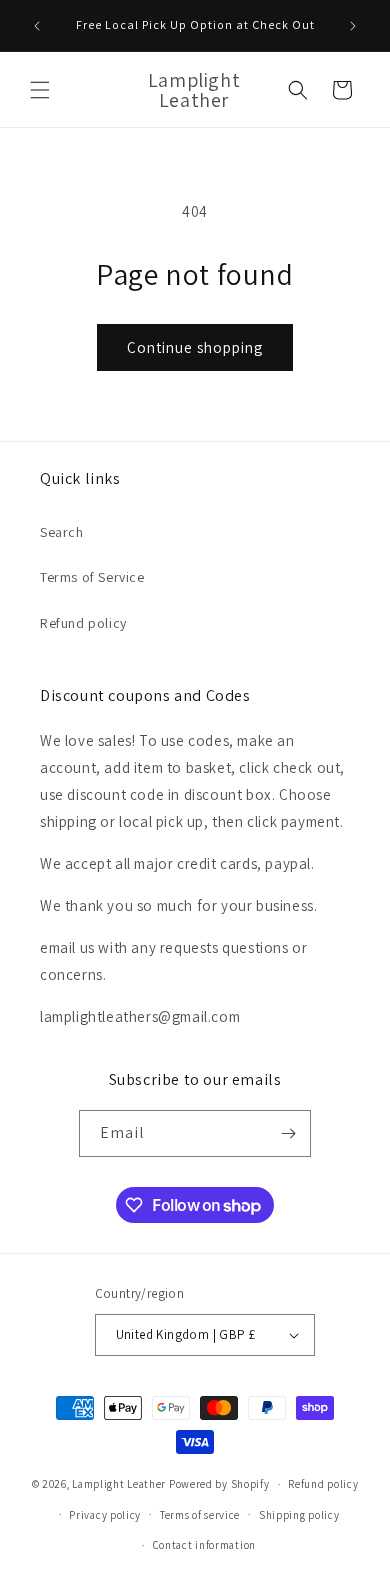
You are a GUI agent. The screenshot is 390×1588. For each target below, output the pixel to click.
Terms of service (200, 1515)
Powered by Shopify (219, 1484)
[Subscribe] (288, 1133)
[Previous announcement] (37, 26)
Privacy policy (105, 1515)
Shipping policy (299, 1515)
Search (62, 532)
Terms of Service (92, 577)
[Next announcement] (353, 26)
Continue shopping (195, 347)
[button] (40, 90)
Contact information (204, 1545)
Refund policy (83, 623)
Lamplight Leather (119, 1484)
